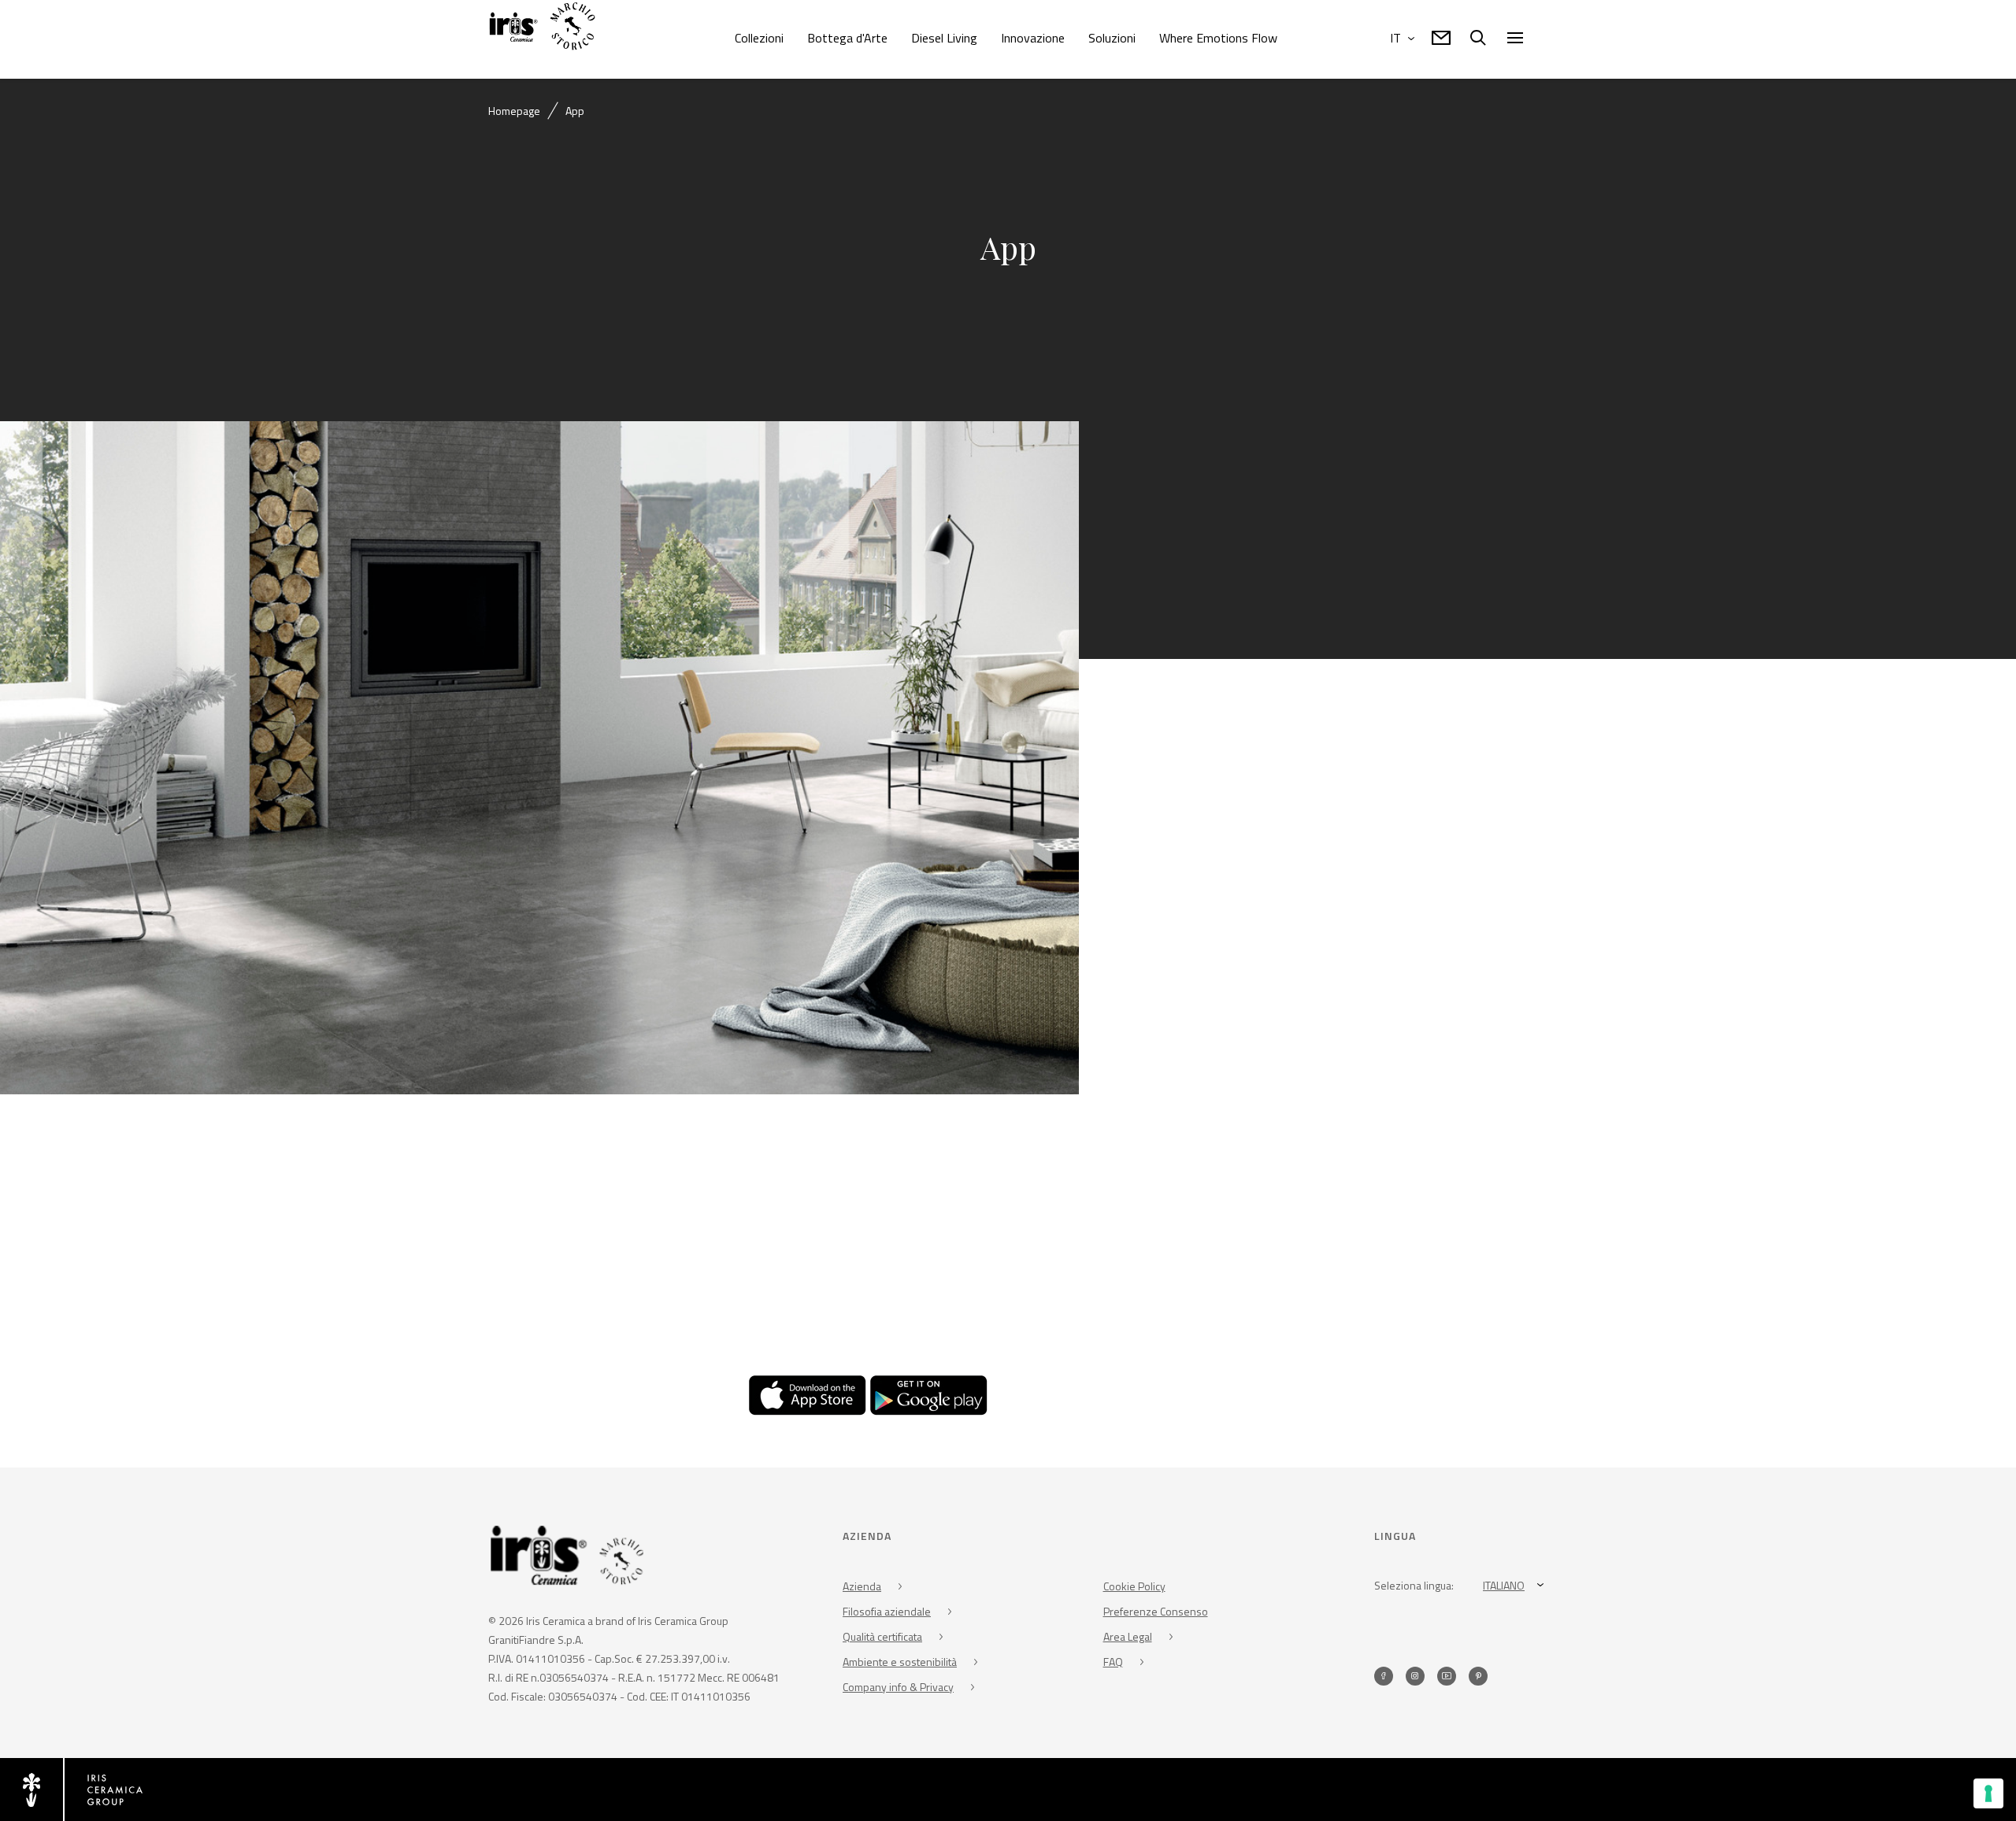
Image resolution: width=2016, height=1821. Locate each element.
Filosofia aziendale (887, 1611)
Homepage (514, 111)
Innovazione (1033, 38)
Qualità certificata (882, 1636)
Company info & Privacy (898, 1687)
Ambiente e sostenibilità (900, 1662)
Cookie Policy (1134, 1586)
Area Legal (1128, 1636)
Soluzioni (1112, 38)
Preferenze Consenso (1156, 1611)
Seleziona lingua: (1414, 1585)
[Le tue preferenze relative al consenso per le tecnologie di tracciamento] (1988, 1793)
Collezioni (759, 38)
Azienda (862, 1586)
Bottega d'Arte (847, 38)
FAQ (1113, 1662)
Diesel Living (944, 38)
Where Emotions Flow (1218, 38)
